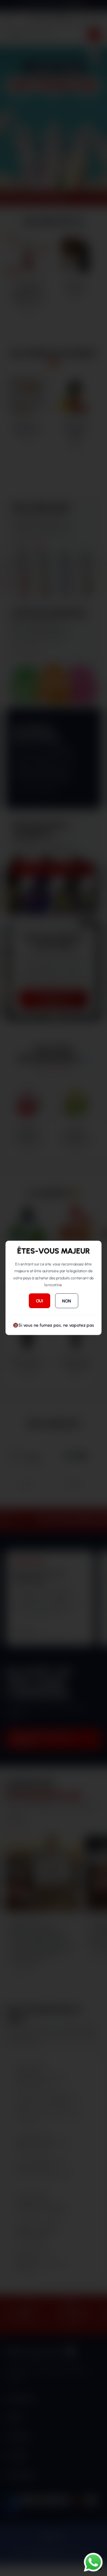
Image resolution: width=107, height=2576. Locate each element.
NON (67, 1301)
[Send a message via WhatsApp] (93, 2562)
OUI (40, 1301)
